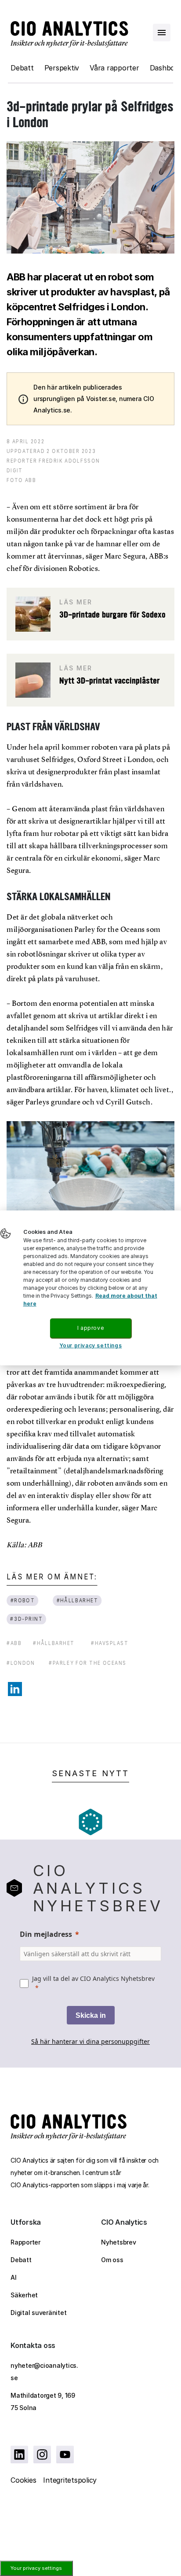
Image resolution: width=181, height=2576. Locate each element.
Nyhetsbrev (119, 2242)
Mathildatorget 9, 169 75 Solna (43, 2401)
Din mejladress (46, 1934)
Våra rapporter (114, 68)
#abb (14, 1643)
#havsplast (110, 1643)
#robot (23, 1600)
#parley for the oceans (88, 1663)
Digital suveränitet (38, 2313)
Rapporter (25, 2242)
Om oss (112, 2260)
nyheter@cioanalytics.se (44, 2372)
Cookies (23, 2480)
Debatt (22, 68)
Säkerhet (24, 2295)
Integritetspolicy (70, 2480)
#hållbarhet (78, 1600)
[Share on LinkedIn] (15, 1689)
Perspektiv (62, 68)
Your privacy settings (36, 2568)
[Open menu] (162, 33)
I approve (90, 1328)
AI (14, 2277)
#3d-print (26, 1619)
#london (21, 1663)
